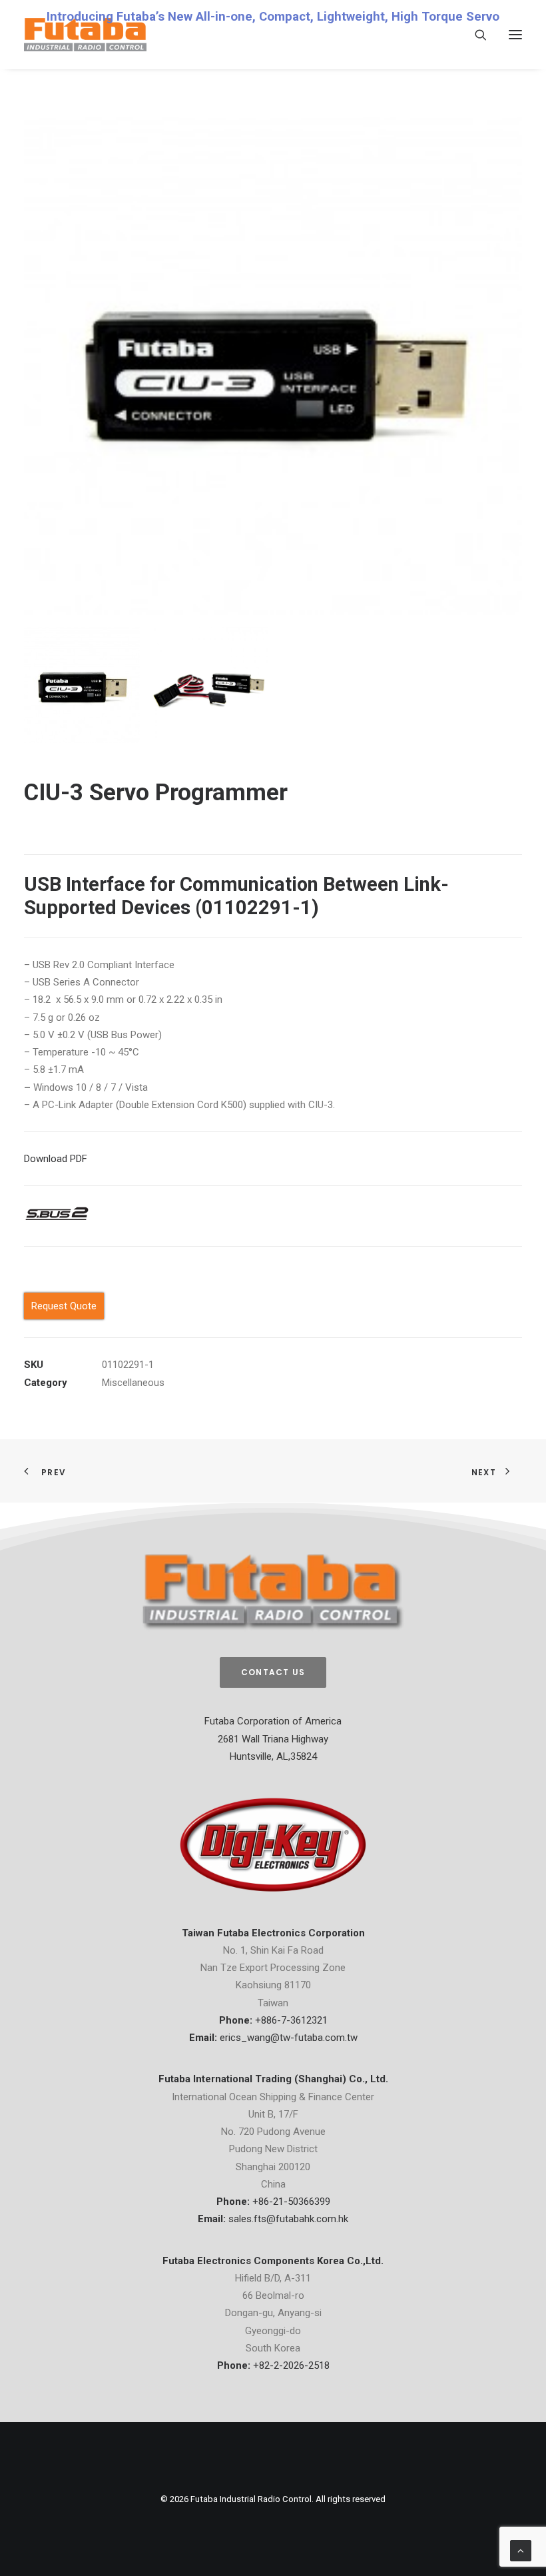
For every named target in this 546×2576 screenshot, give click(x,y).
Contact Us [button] (273, 1672)
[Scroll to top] (521, 2550)
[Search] (475, 35)
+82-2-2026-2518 (291, 2365)
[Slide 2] (210, 685)
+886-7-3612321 (291, 2020)
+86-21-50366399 (291, 2202)
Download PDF (56, 1159)
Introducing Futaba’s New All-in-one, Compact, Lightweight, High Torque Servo (273, 17)
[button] (515, 35)
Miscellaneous (133, 1383)
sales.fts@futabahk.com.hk (288, 2219)
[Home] (273, 1592)
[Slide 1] (82, 685)
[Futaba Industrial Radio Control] (85, 35)
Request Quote (64, 1306)
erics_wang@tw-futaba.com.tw (289, 2038)
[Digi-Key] (273, 1845)
